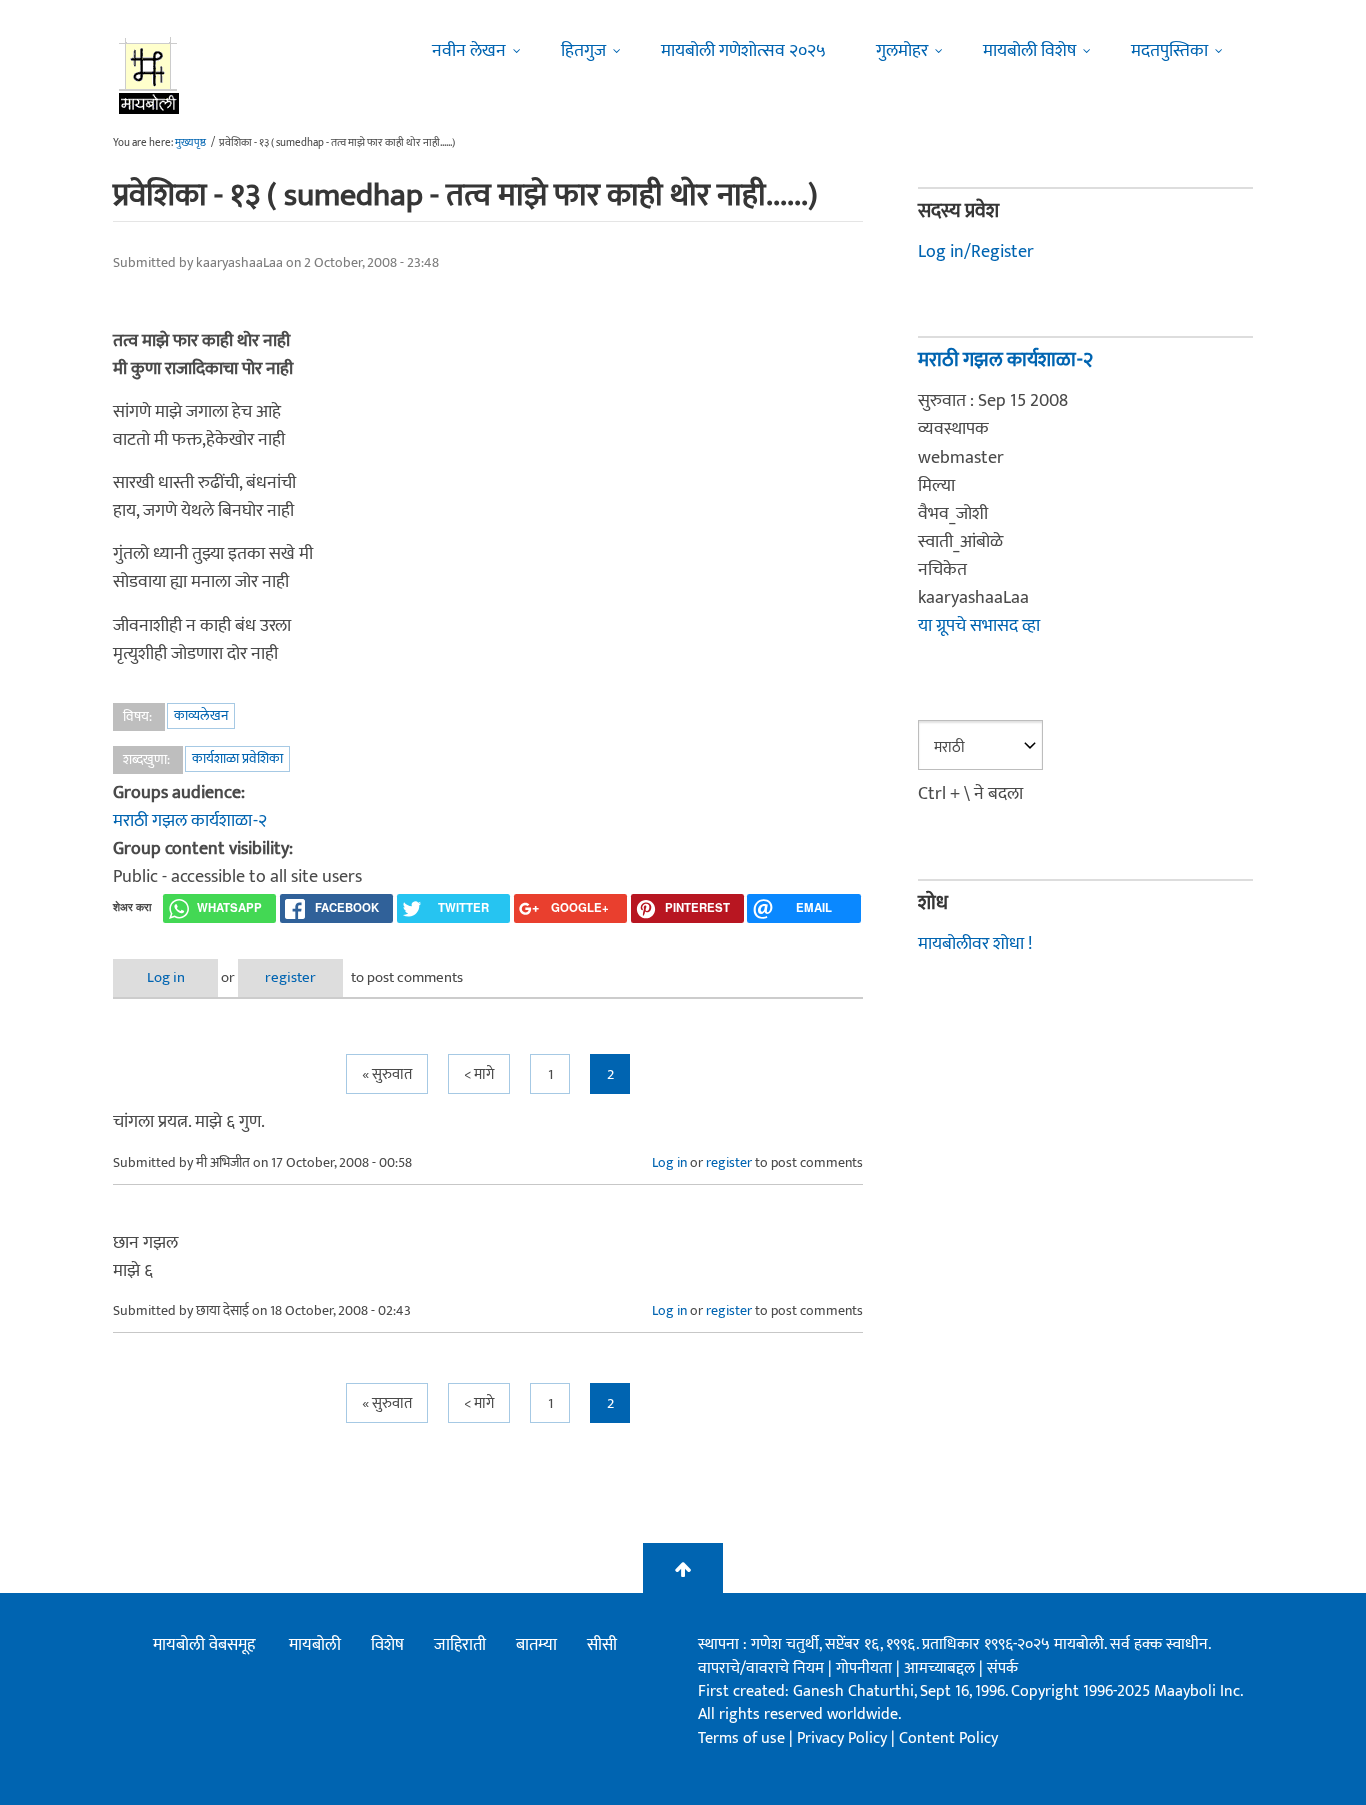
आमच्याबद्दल (941, 1668)
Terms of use (741, 1738)
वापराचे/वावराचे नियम (761, 1668)
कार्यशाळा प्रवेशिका (237, 758)
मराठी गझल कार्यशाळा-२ (190, 821)
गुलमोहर (902, 51)
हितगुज (583, 51)
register (290, 977)
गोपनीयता (866, 1668)
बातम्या (536, 1645)
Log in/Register (976, 252)
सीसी (602, 1645)
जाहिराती (460, 1645)
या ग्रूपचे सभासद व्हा (979, 626)
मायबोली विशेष (1029, 51)
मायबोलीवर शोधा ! (975, 944)
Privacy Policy (844, 1738)
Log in (166, 977)
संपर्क (1002, 1668)
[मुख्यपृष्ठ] (149, 75)
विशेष (387, 1645)
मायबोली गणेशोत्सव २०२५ (743, 51)
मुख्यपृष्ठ (190, 143)
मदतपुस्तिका (1169, 51)
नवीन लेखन (469, 51)
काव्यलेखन (201, 715)
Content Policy (948, 1738)
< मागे (479, 1074)
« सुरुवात (387, 1074)
